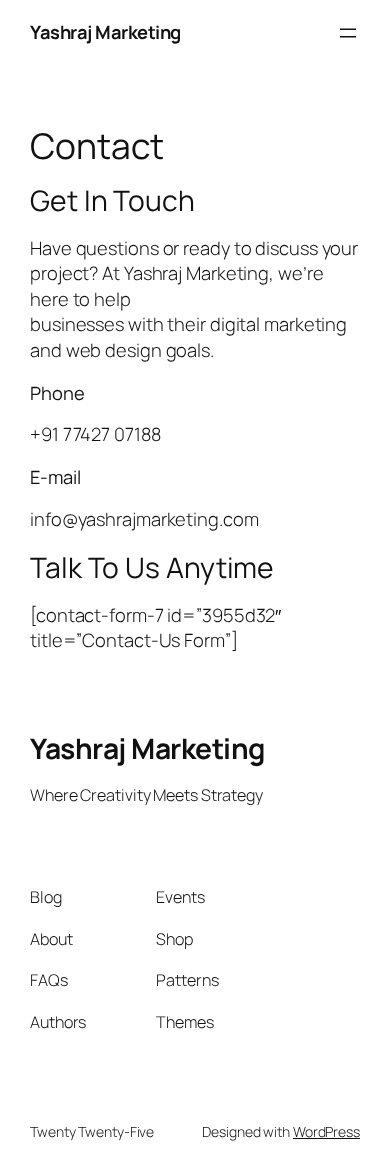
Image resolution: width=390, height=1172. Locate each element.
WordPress (326, 1131)
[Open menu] (348, 33)
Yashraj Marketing (105, 32)
